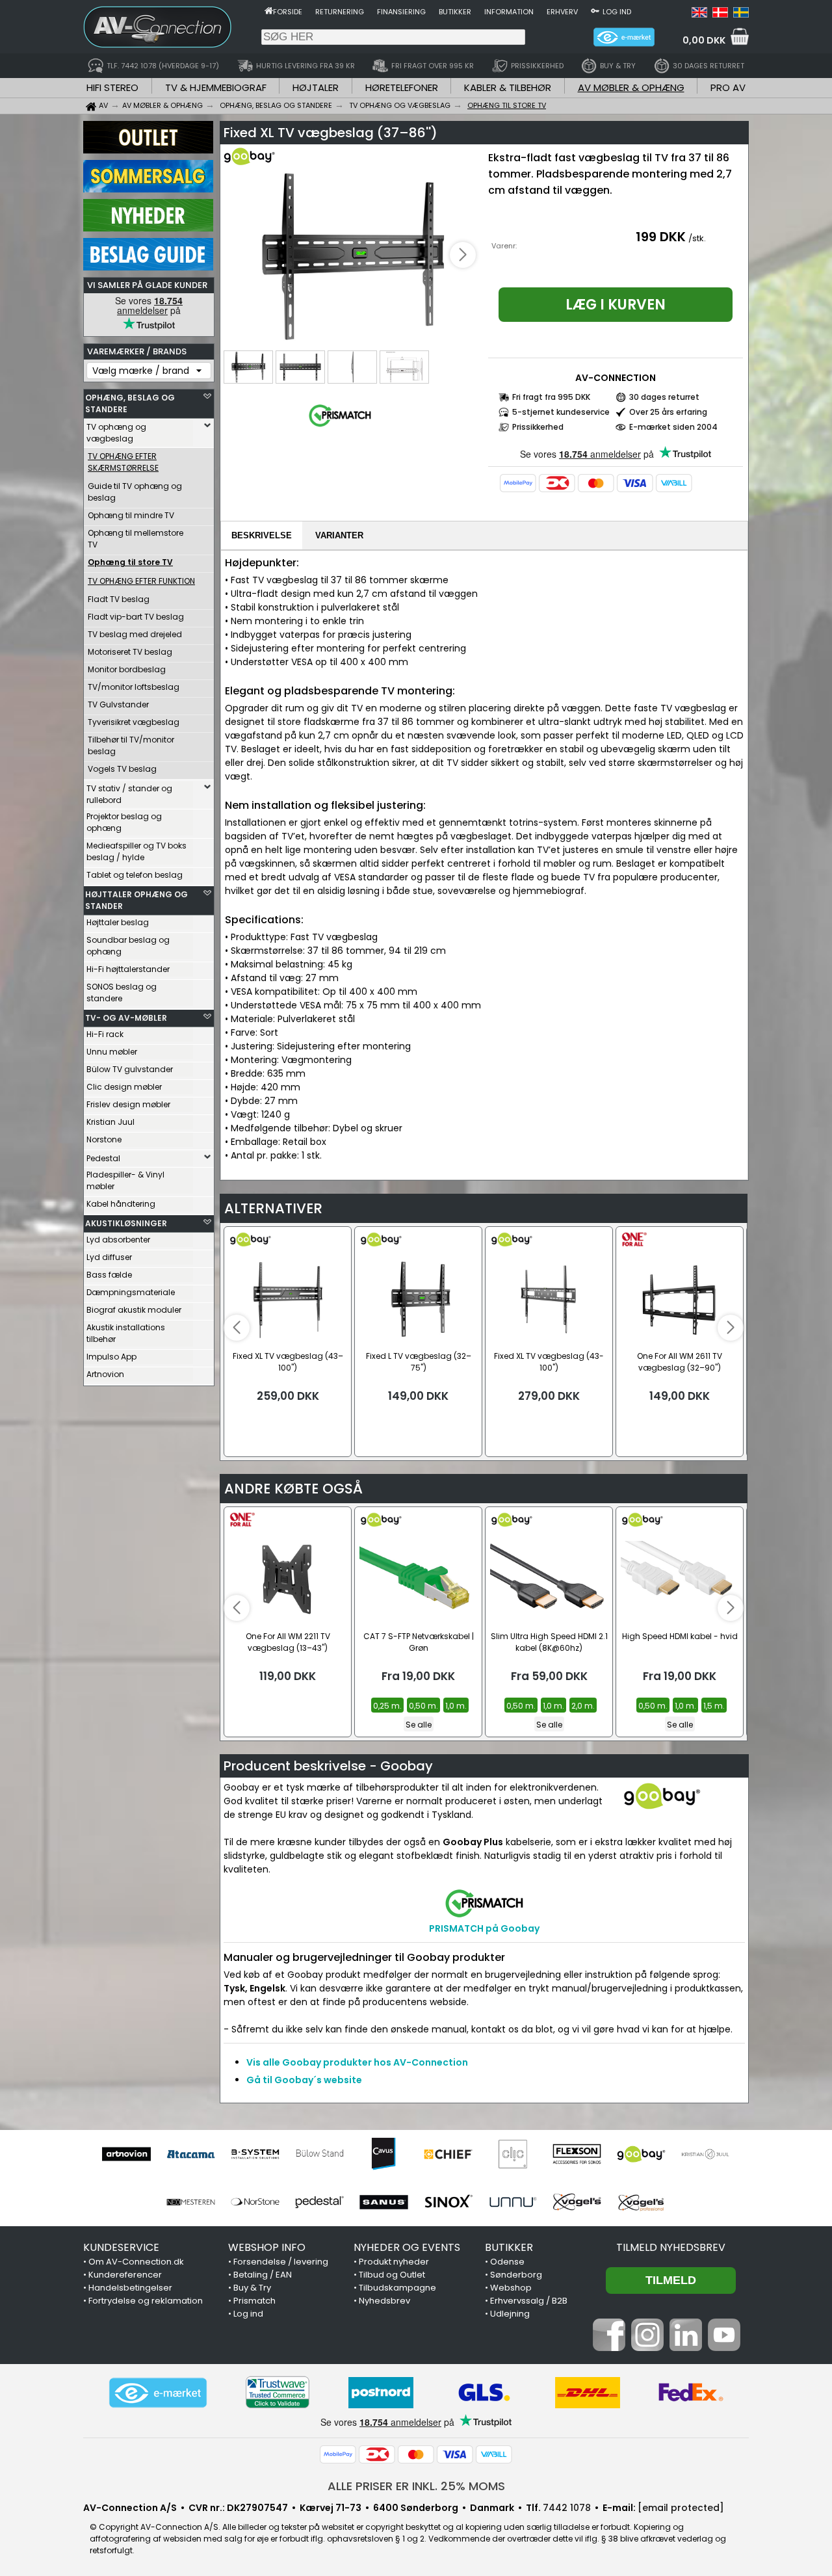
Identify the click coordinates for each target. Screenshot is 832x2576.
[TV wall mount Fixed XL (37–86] (352, 256)
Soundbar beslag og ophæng (128, 946)
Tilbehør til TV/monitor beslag (131, 745)
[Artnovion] (126, 2154)
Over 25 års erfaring (668, 412)
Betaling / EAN (263, 2275)
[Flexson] (577, 2154)
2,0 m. (583, 1706)
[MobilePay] (518, 483)
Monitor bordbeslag (127, 669)
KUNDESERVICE (121, 2247)
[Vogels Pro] (641, 2202)
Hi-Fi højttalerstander (128, 969)
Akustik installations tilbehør (126, 1333)
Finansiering (401, 12)
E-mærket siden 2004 (673, 427)
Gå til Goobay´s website (304, 2080)
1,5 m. (714, 1706)
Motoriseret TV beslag (130, 652)
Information (509, 12)
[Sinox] (448, 2202)
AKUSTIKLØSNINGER (126, 1223)
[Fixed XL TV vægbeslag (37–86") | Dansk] (720, 14)
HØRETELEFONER (402, 87)
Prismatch (254, 2301)
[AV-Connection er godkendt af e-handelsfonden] (158, 2393)
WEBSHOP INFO (267, 2247)
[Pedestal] (319, 2202)
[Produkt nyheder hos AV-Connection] (148, 228)
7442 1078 (567, 2508)
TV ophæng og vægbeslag (116, 433)
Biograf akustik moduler (134, 1310)
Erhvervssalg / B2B (529, 2301)
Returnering (340, 12)
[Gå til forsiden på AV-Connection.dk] (269, 10)
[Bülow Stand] (319, 2154)
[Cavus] (384, 2154)
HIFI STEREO (112, 87)
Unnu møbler (112, 1052)
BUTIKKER (509, 2247)
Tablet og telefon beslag (135, 875)
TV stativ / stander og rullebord (129, 794)
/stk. (697, 238)
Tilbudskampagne (397, 2288)
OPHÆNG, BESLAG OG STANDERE (130, 403)
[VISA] (635, 483)
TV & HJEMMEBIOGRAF (216, 87)
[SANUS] (384, 2202)
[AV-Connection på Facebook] (609, 2348)
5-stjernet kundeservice (561, 412)
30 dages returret (664, 397)
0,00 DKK (704, 40)
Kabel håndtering (121, 1204)
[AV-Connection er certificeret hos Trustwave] (278, 2392)
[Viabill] (674, 483)
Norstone (104, 1139)
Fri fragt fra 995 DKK (551, 397)
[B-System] (255, 2154)
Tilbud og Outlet (392, 2275)
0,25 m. (387, 1706)
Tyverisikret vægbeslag (134, 722)
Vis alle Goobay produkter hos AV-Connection (357, 2062)
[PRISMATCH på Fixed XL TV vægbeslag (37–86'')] (340, 427)
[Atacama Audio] (191, 2154)
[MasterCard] (596, 483)
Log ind (617, 12)
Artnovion (105, 1374)
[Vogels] (577, 2202)
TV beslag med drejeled (135, 634)
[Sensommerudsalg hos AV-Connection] (148, 189)
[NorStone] (255, 2202)
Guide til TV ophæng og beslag (135, 492)
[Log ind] (595, 10)
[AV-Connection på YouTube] (724, 2348)
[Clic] (513, 2154)
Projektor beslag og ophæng (124, 822)
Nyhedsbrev (384, 2301)
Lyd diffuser (109, 1257)
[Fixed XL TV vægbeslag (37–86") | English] (699, 14)
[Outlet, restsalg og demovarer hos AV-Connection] (148, 150)
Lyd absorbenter (118, 1240)
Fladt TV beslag (119, 599)
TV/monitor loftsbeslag (134, 687)
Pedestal (103, 1158)
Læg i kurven (616, 305)
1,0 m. (456, 1706)
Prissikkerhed (538, 427)
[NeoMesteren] (191, 2202)
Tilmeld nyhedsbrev (671, 2247)
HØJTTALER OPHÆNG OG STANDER (136, 900)
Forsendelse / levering (281, 2262)
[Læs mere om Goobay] (261, 163)
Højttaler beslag (118, 922)
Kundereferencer (125, 2275)
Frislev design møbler (128, 1104)
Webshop (511, 2288)
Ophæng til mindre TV (131, 515)
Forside (288, 12)
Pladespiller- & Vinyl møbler (125, 1180)
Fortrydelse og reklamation (146, 2301)
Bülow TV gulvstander (130, 1069)
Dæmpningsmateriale (131, 1292)
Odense (507, 2262)
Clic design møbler (124, 1087)
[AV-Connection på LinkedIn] (686, 2348)
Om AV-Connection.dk (136, 2262)
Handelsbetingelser (130, 2288)
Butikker (455, 12)
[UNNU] (513, 2202)
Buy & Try (252, 2288)
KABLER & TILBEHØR (508, 87)
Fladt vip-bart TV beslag (136, 617)
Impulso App (111, 1357)
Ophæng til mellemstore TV (136, 539)
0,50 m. (423, 1706)
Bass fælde (109, 1275)
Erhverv (562, 12)
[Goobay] (641, 2154)
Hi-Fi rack (105, 1034)
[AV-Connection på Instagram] (647, 2348)
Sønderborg (516, 2275)
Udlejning (510, 2314)
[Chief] (448, 2154)
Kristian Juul (110, 1122)
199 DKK (661, 237)
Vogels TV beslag (122, 769)
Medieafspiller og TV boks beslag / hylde (136, 851)
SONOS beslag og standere (122, 992)
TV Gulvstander (118, 704)
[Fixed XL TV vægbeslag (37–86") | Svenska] (741, 14)
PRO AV (728, 87)
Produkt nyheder (394, 2262)
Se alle (419, 1725)
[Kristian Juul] (706, 2154)
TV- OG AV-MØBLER (126, 1018)
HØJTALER (316, 87)
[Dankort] (557, 483)
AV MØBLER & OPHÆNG (631, 87)
